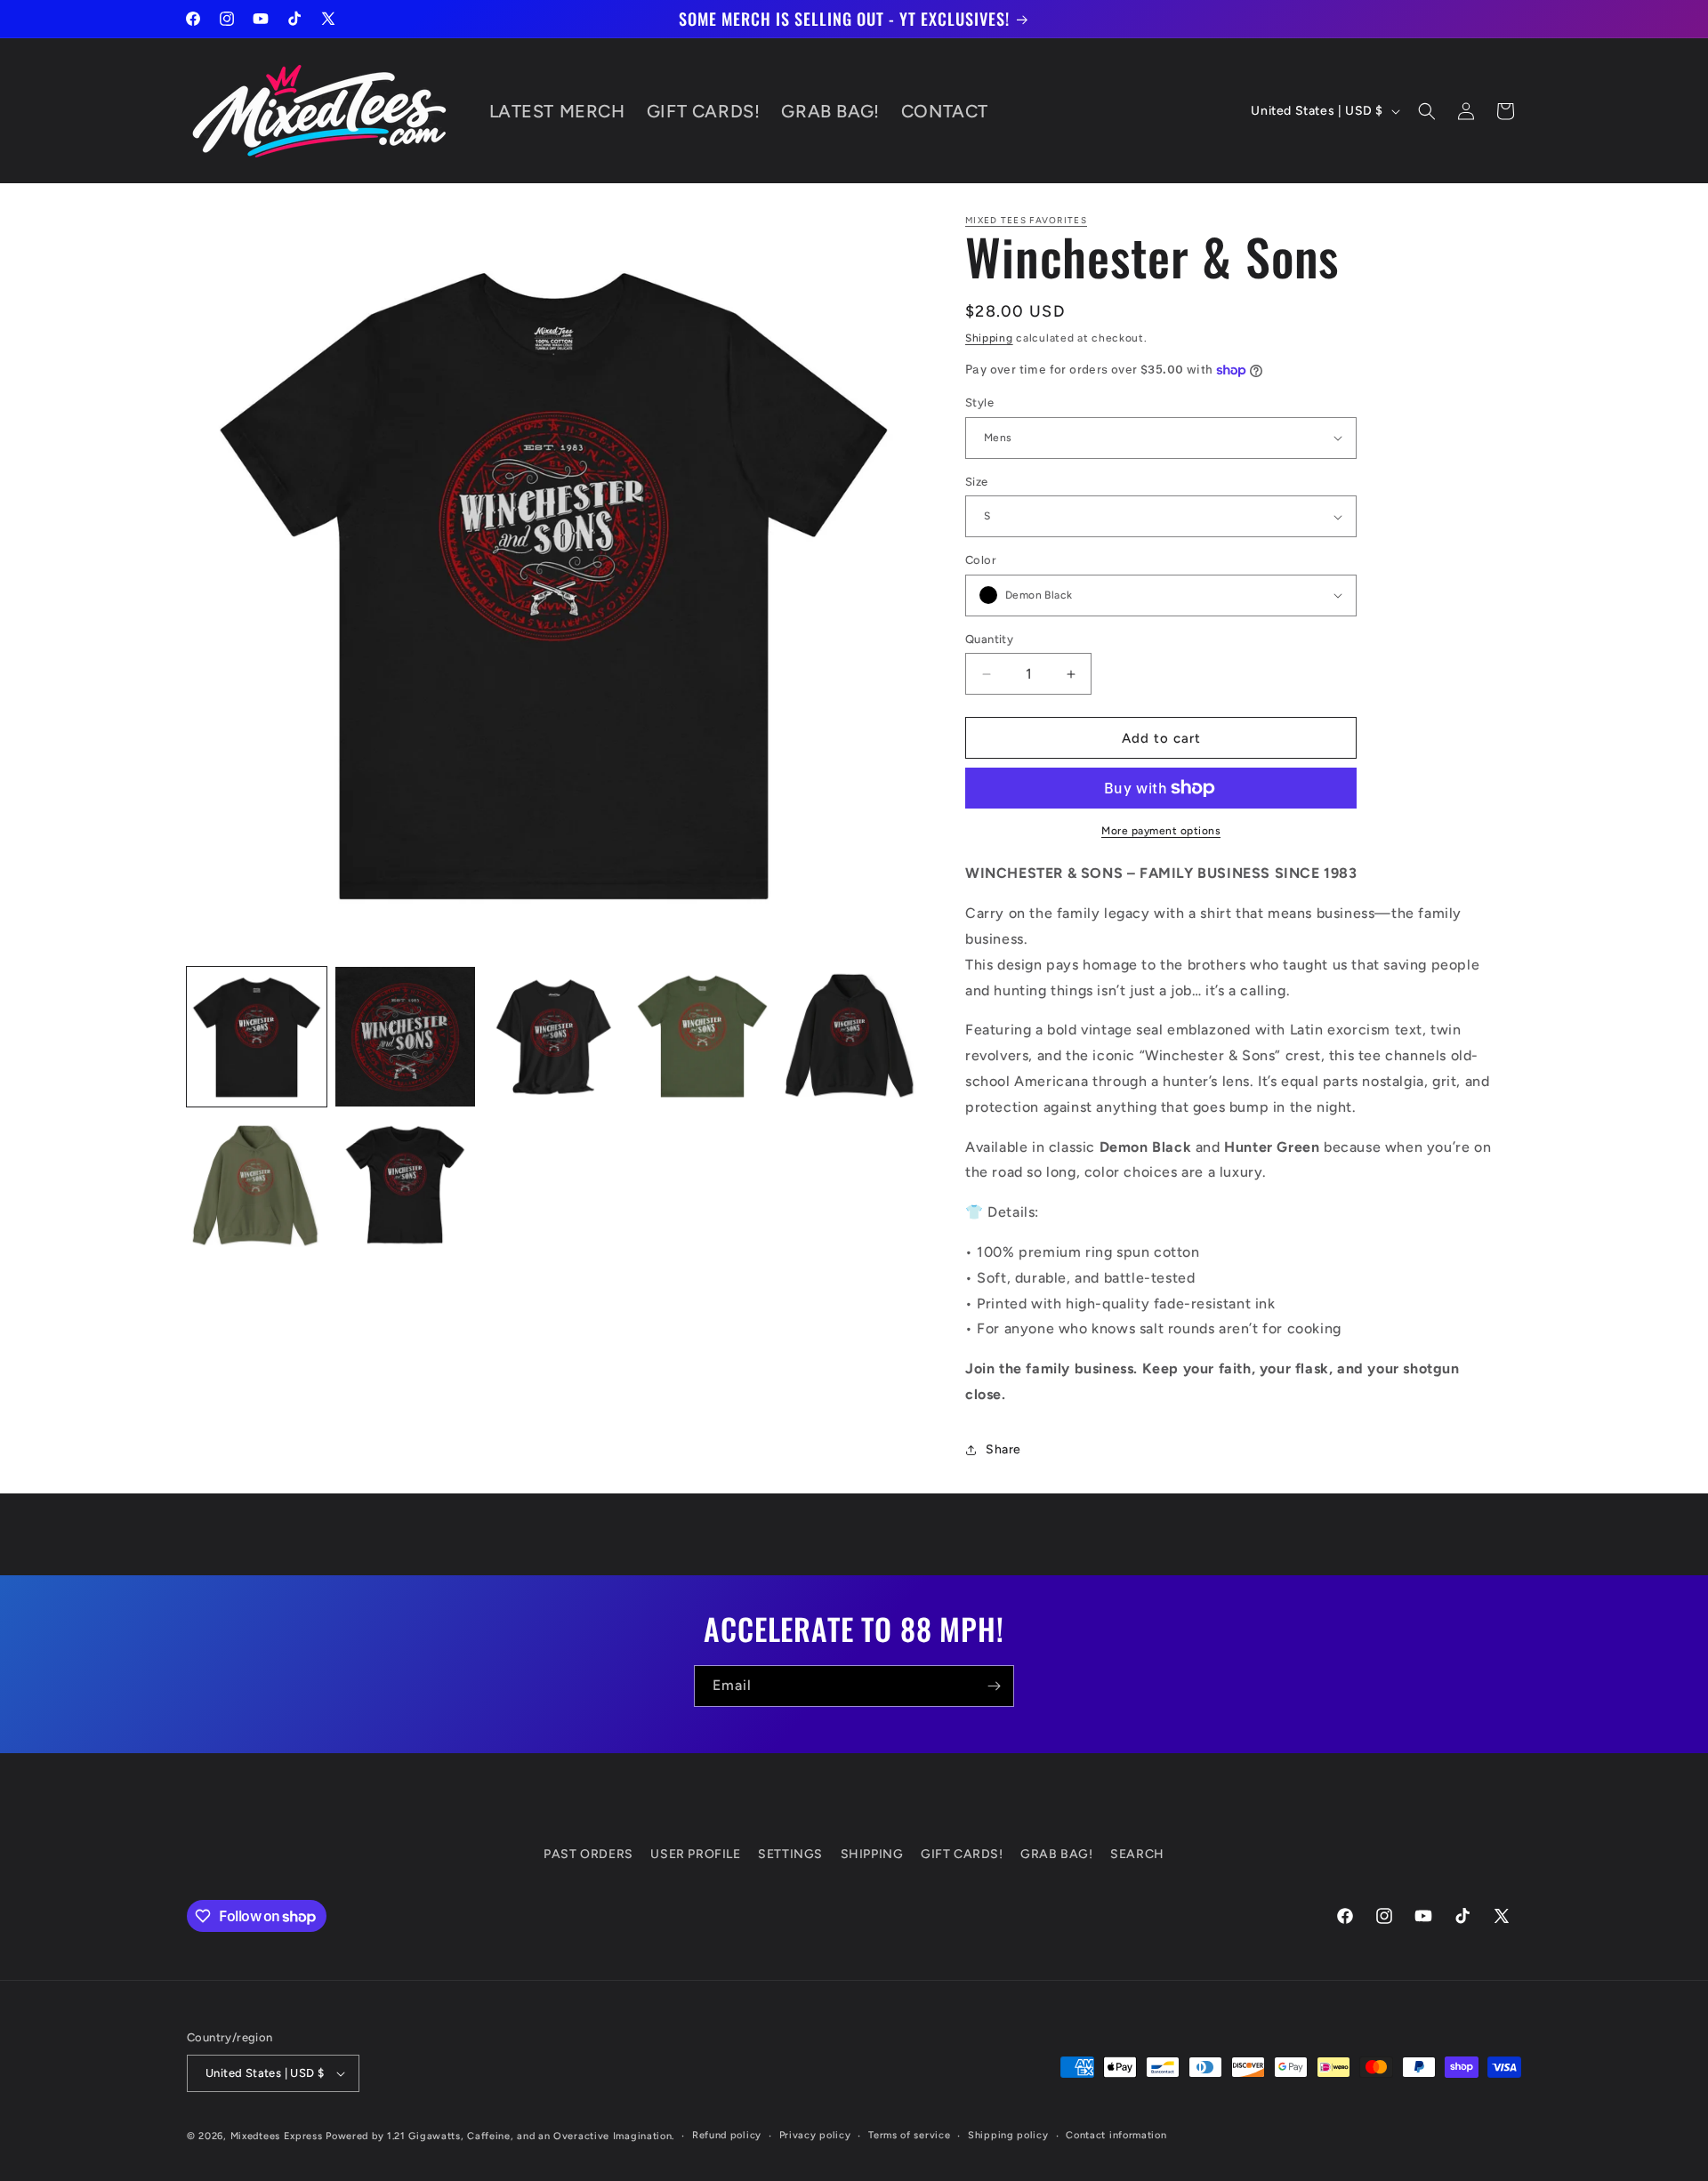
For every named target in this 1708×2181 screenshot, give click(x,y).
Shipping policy (1008, 2135)
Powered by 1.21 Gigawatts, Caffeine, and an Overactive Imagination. (500, 2136)
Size (977, 482)
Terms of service (909, 2135)
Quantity (989, 639)
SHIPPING (872, 1854)
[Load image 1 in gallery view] (257, 1037)
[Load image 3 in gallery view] (554, 1037)
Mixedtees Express (277, 2136)
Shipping (989, 338)
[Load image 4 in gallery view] (702, 1037)
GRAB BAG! (1056, 1854)
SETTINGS (790, 1854)
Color (981, 560)
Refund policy (727, 2135)
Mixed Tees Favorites (1026, 220)
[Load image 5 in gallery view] (851, 1037)
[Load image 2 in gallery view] (405, 1037)
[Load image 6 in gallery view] (257, 1185)
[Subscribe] (994, 1686)
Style (979, 402)
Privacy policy (815, 2135)
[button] (1427, 111)
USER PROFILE (695, 1854)
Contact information (1116, 2135)
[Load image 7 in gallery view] (405, 1185)
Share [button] (1003, 1449)
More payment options (1161, 831)
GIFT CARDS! (962, 1854)
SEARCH (1137, 1854)
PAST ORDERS (588, 1854)
